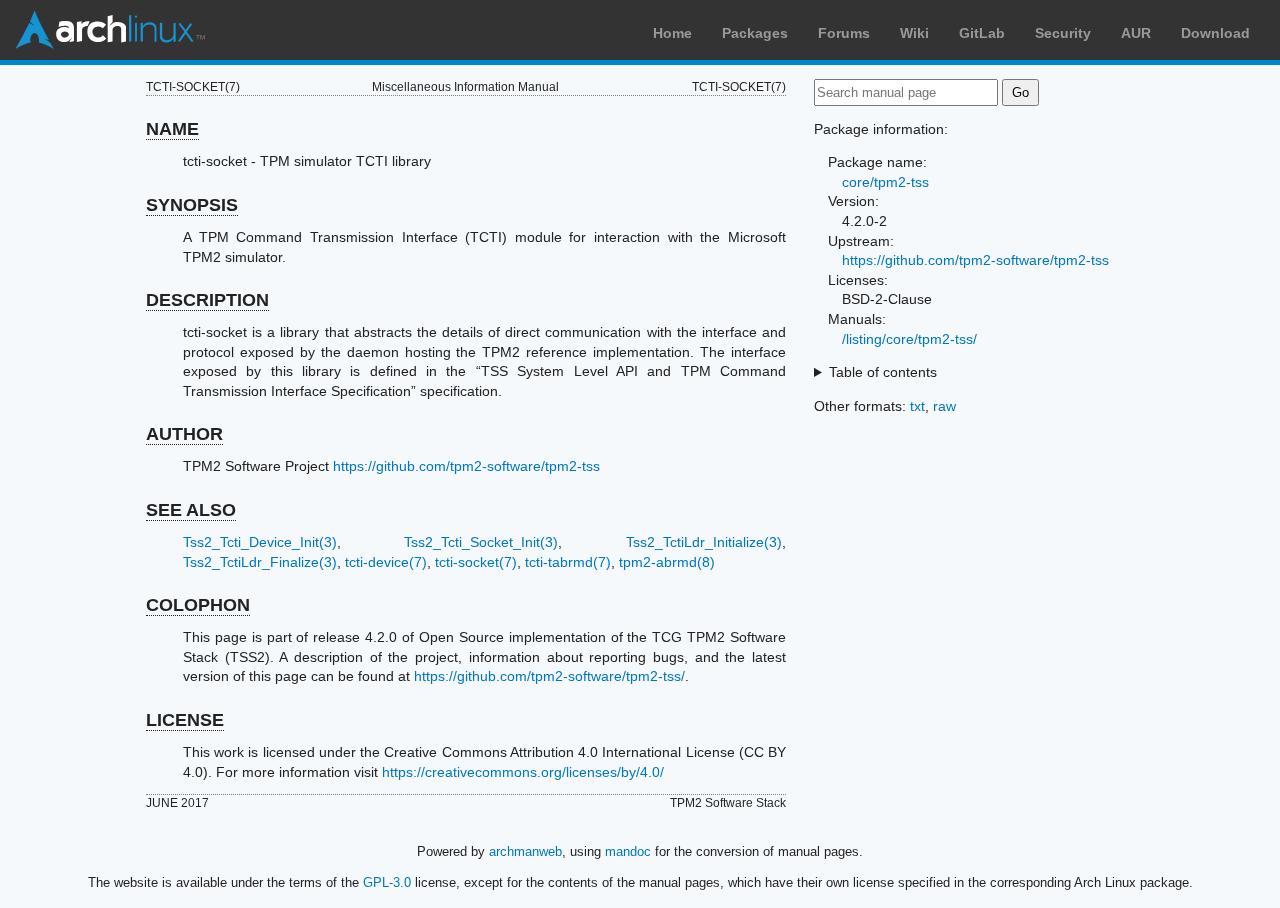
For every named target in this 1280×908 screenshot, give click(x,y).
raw (944, 406)
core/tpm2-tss (885, 182)
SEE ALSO (191, 510)
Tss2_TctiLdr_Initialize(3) (704, 542)
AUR (1136, 33)
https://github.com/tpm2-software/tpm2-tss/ (549, 676)
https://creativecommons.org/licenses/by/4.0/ (523, 772)
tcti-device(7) (386, 562)
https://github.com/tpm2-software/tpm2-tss (466, 466)
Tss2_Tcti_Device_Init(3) (260, 542)
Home (672, 33)
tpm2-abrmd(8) (667, 562)
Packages (755, 33)
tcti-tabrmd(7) (568, 562)
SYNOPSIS (192, 205)
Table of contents (883, 372)
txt (917, 406)
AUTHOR (184, 434)
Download (1215, 33)
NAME (172, 129)
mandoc (628, 851)
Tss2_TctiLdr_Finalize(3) (260, 562)
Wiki (914, 33)
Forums (844, 33)
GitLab (982, 33)
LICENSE (185, 720)
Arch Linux (110, 30)
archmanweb (525, 851)
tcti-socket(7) (476, 562)
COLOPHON (198, 605)
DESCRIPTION (207, 300)
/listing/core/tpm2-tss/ (909, 339)
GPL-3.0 (387, 882)
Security (1063, 33)
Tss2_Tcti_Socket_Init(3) (481, 542)
